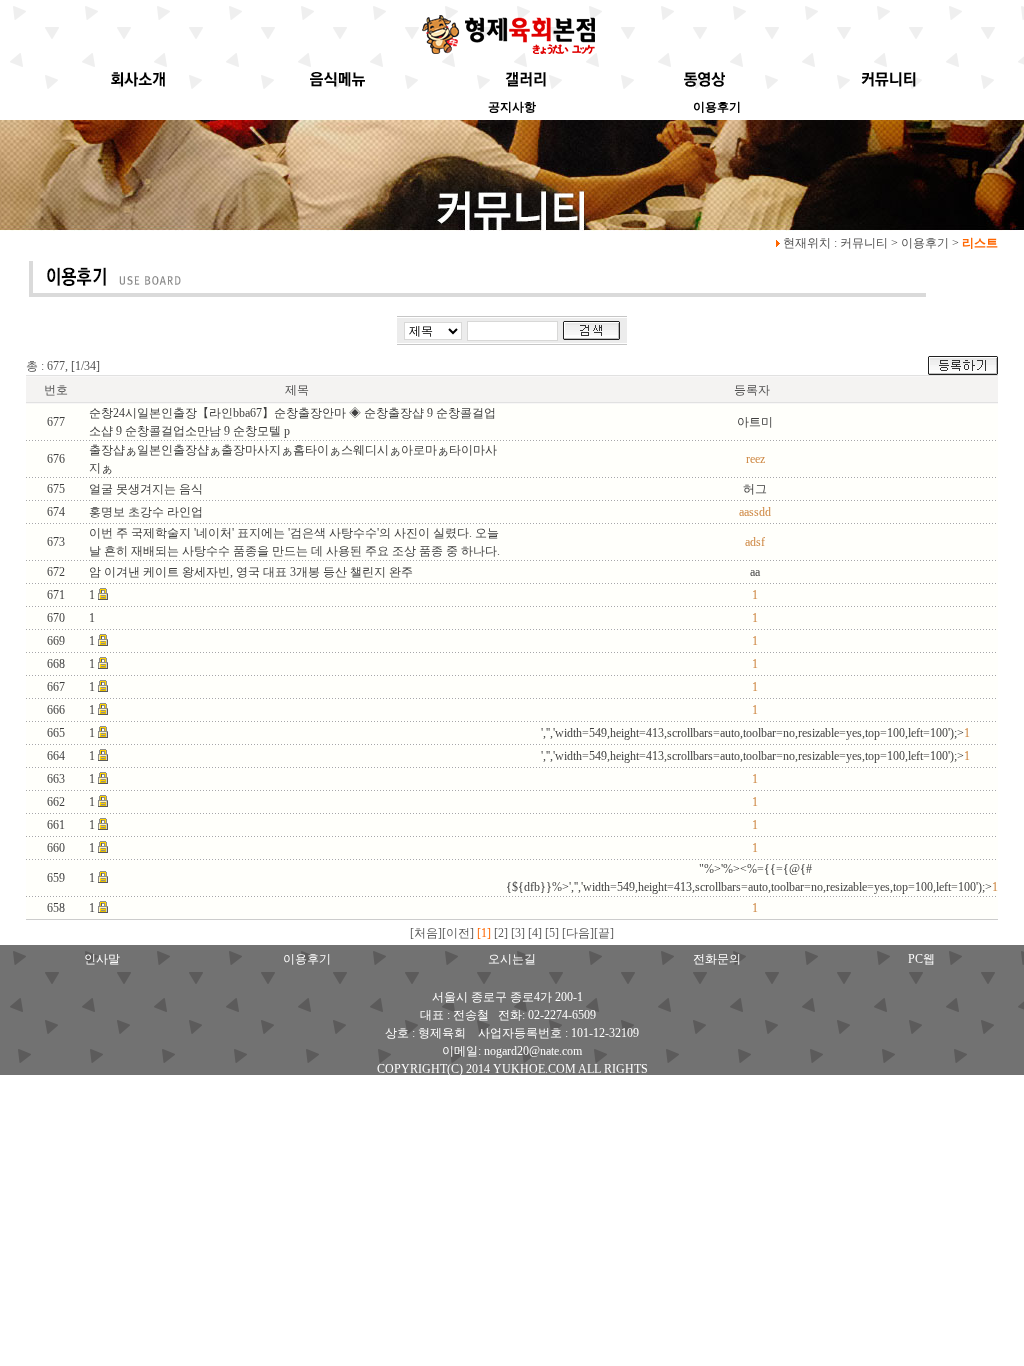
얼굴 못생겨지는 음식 (146, 489)
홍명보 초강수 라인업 (146, 512)
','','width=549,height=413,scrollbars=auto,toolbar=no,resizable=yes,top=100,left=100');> (755, 733)
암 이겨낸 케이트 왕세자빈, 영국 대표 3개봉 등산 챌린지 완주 (251, 572)
